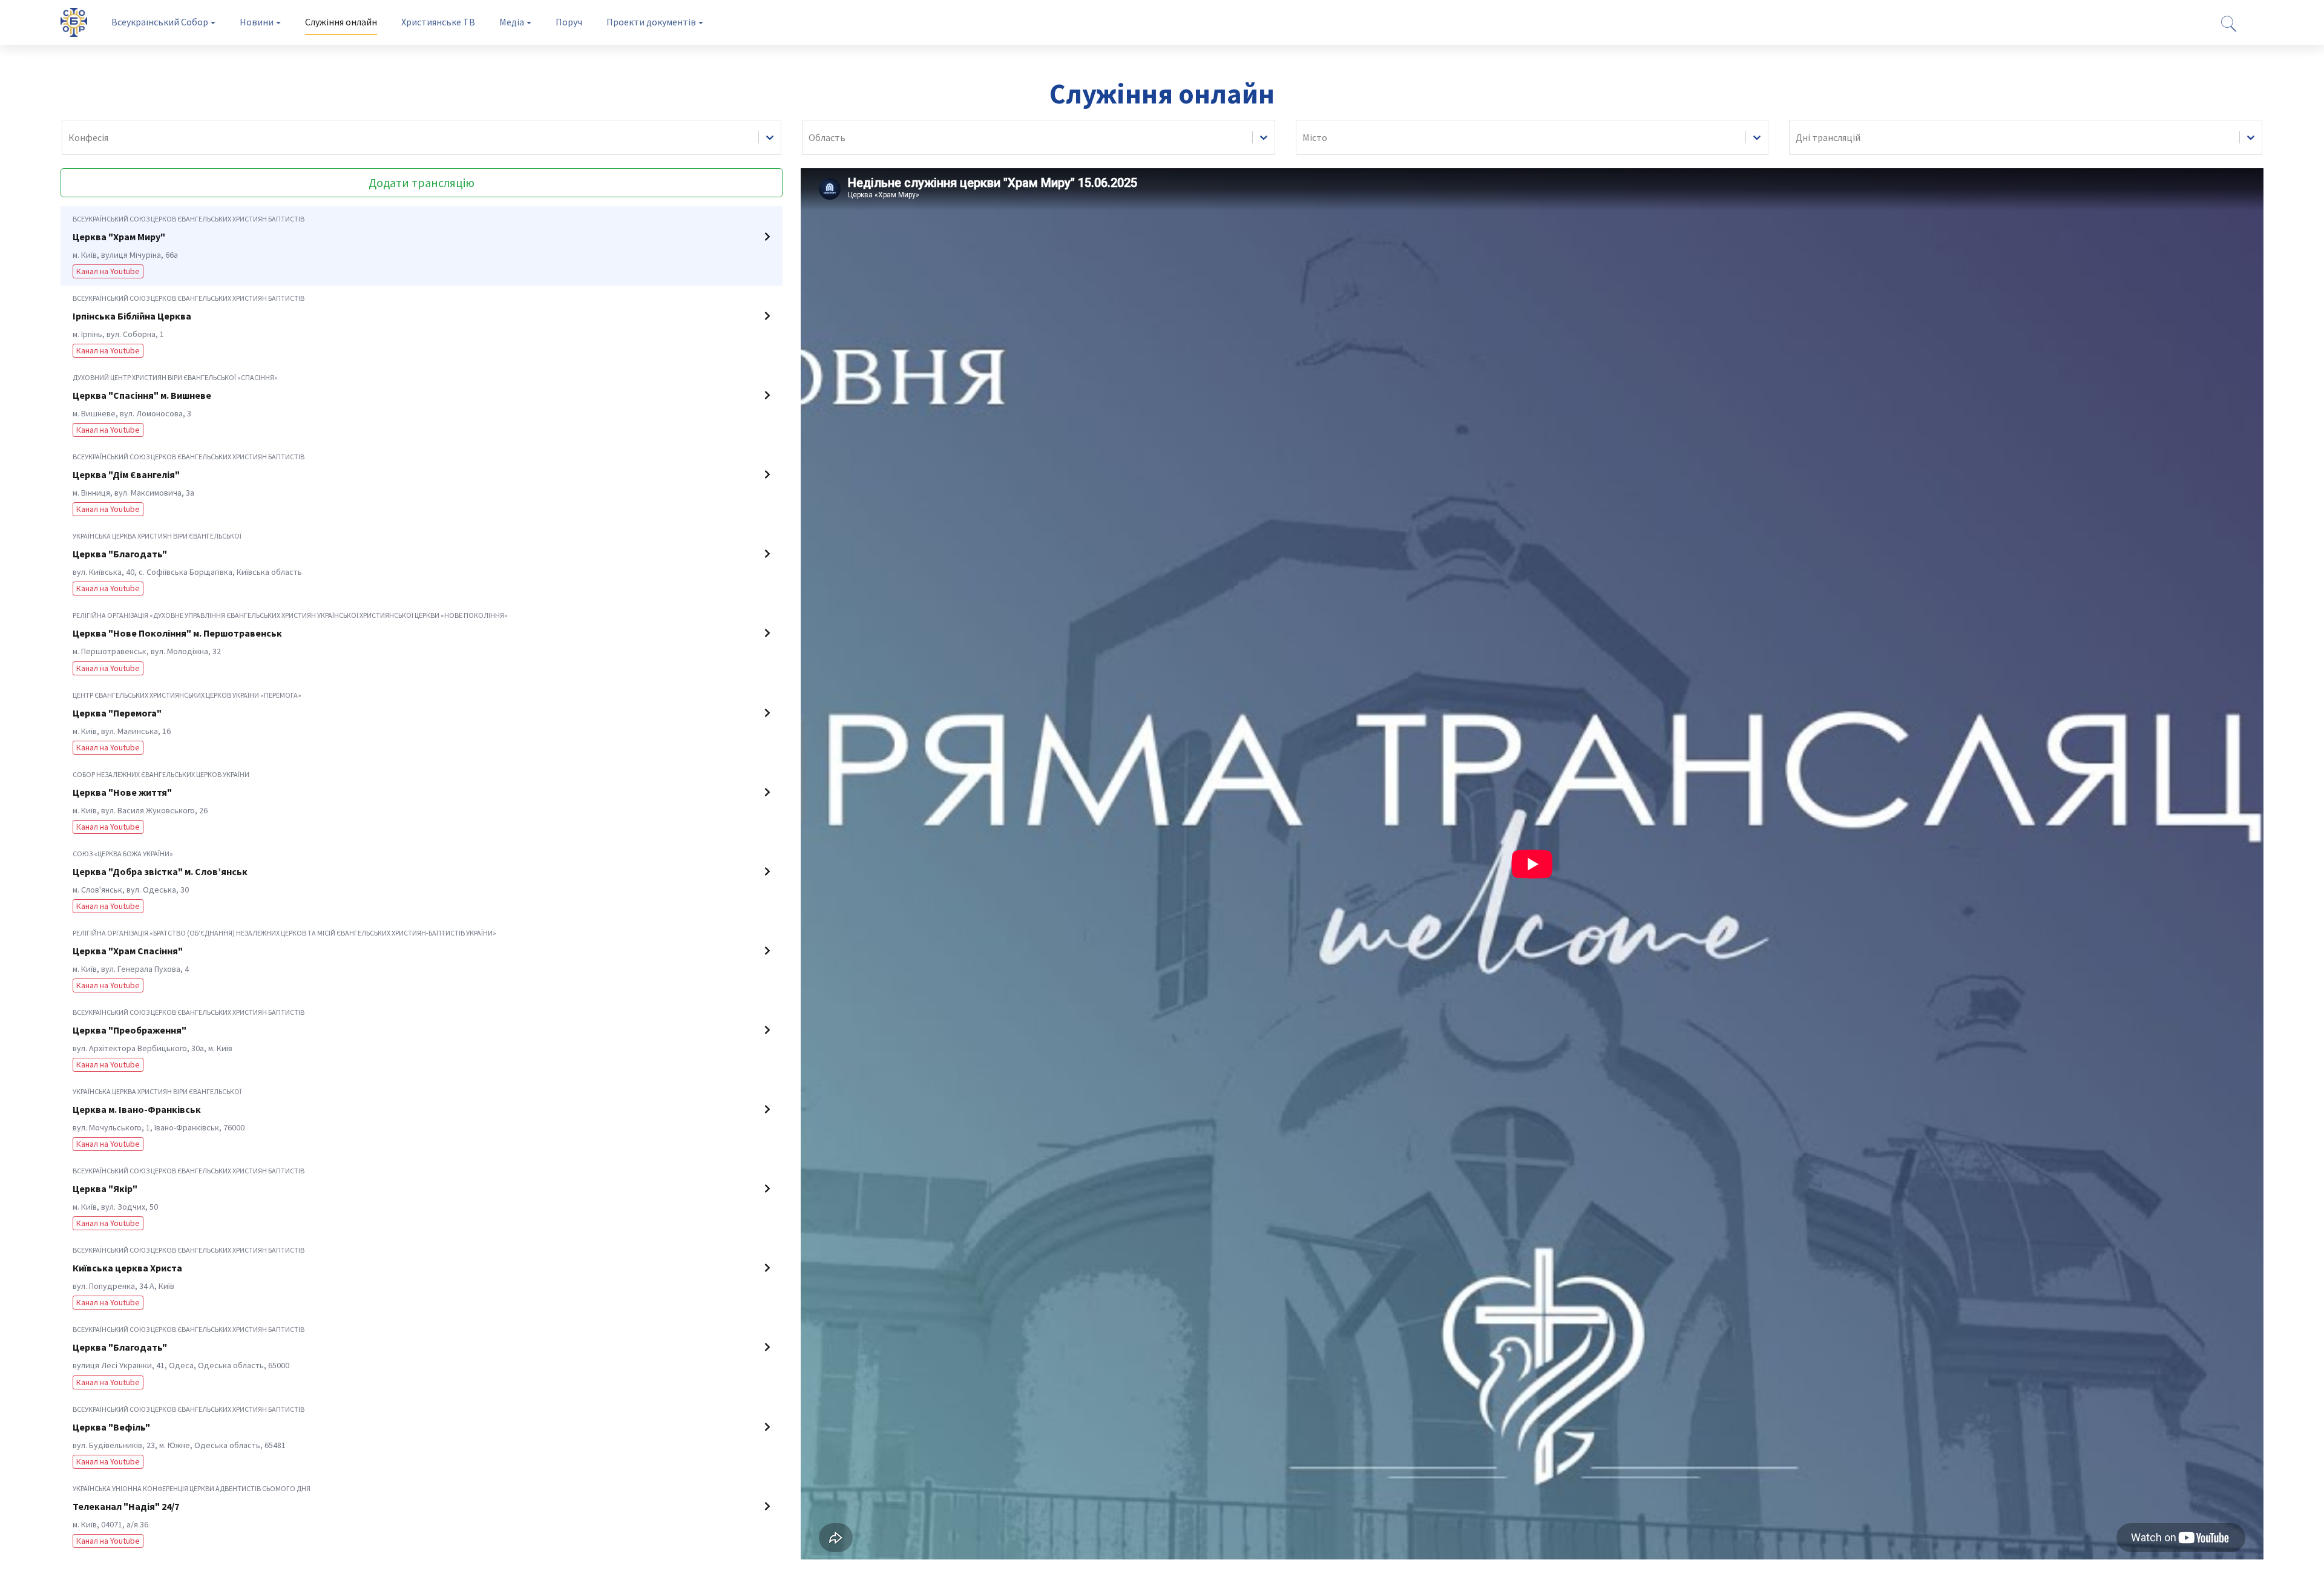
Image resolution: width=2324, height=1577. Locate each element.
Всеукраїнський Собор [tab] (160, 22)
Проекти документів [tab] (651, 22)
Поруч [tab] (569, 22)
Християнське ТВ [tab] (438, 22)
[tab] (422, 246)
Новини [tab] (257, 22)
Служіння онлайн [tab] (341, 22)
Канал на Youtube (108, 271)
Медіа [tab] (512, 22)
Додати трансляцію (422, 182)
